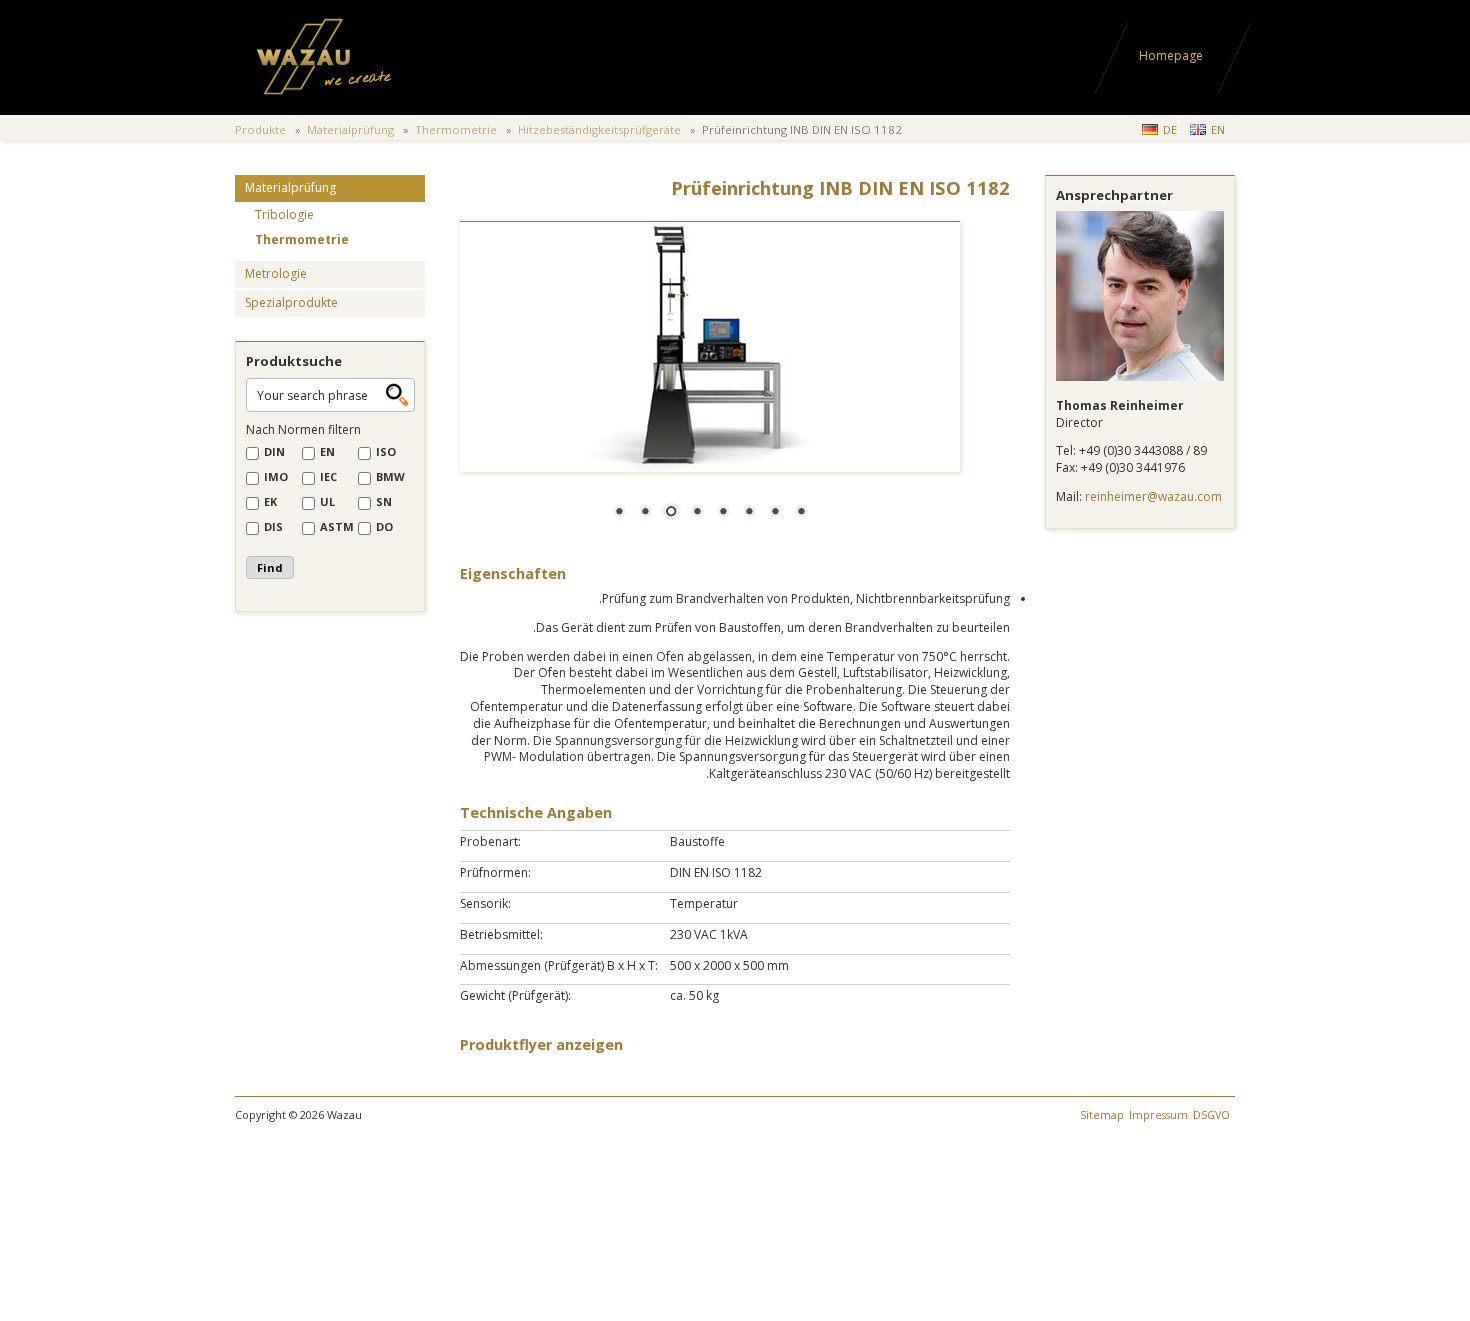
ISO (386, 451)
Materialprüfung (350, 129)
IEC (328, 476)
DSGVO (1211, 1114)
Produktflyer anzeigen (541, 1044)
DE (1170, 129)
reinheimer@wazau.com (1153, 496)
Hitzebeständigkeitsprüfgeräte (599, 129)
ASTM (337, 526)
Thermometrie (456, 129)
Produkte (260, 129)
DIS (273, 526)
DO (384, 526)
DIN (274, 451)
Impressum (1158, 1114)
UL (327, 501)
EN (1218, 129)
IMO (276, 476)
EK (270, 501)
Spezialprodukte (291, 302)
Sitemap (1102, 1114)
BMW (390, 476)
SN (384, 501)
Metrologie (276, 273)
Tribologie (284, 214)
